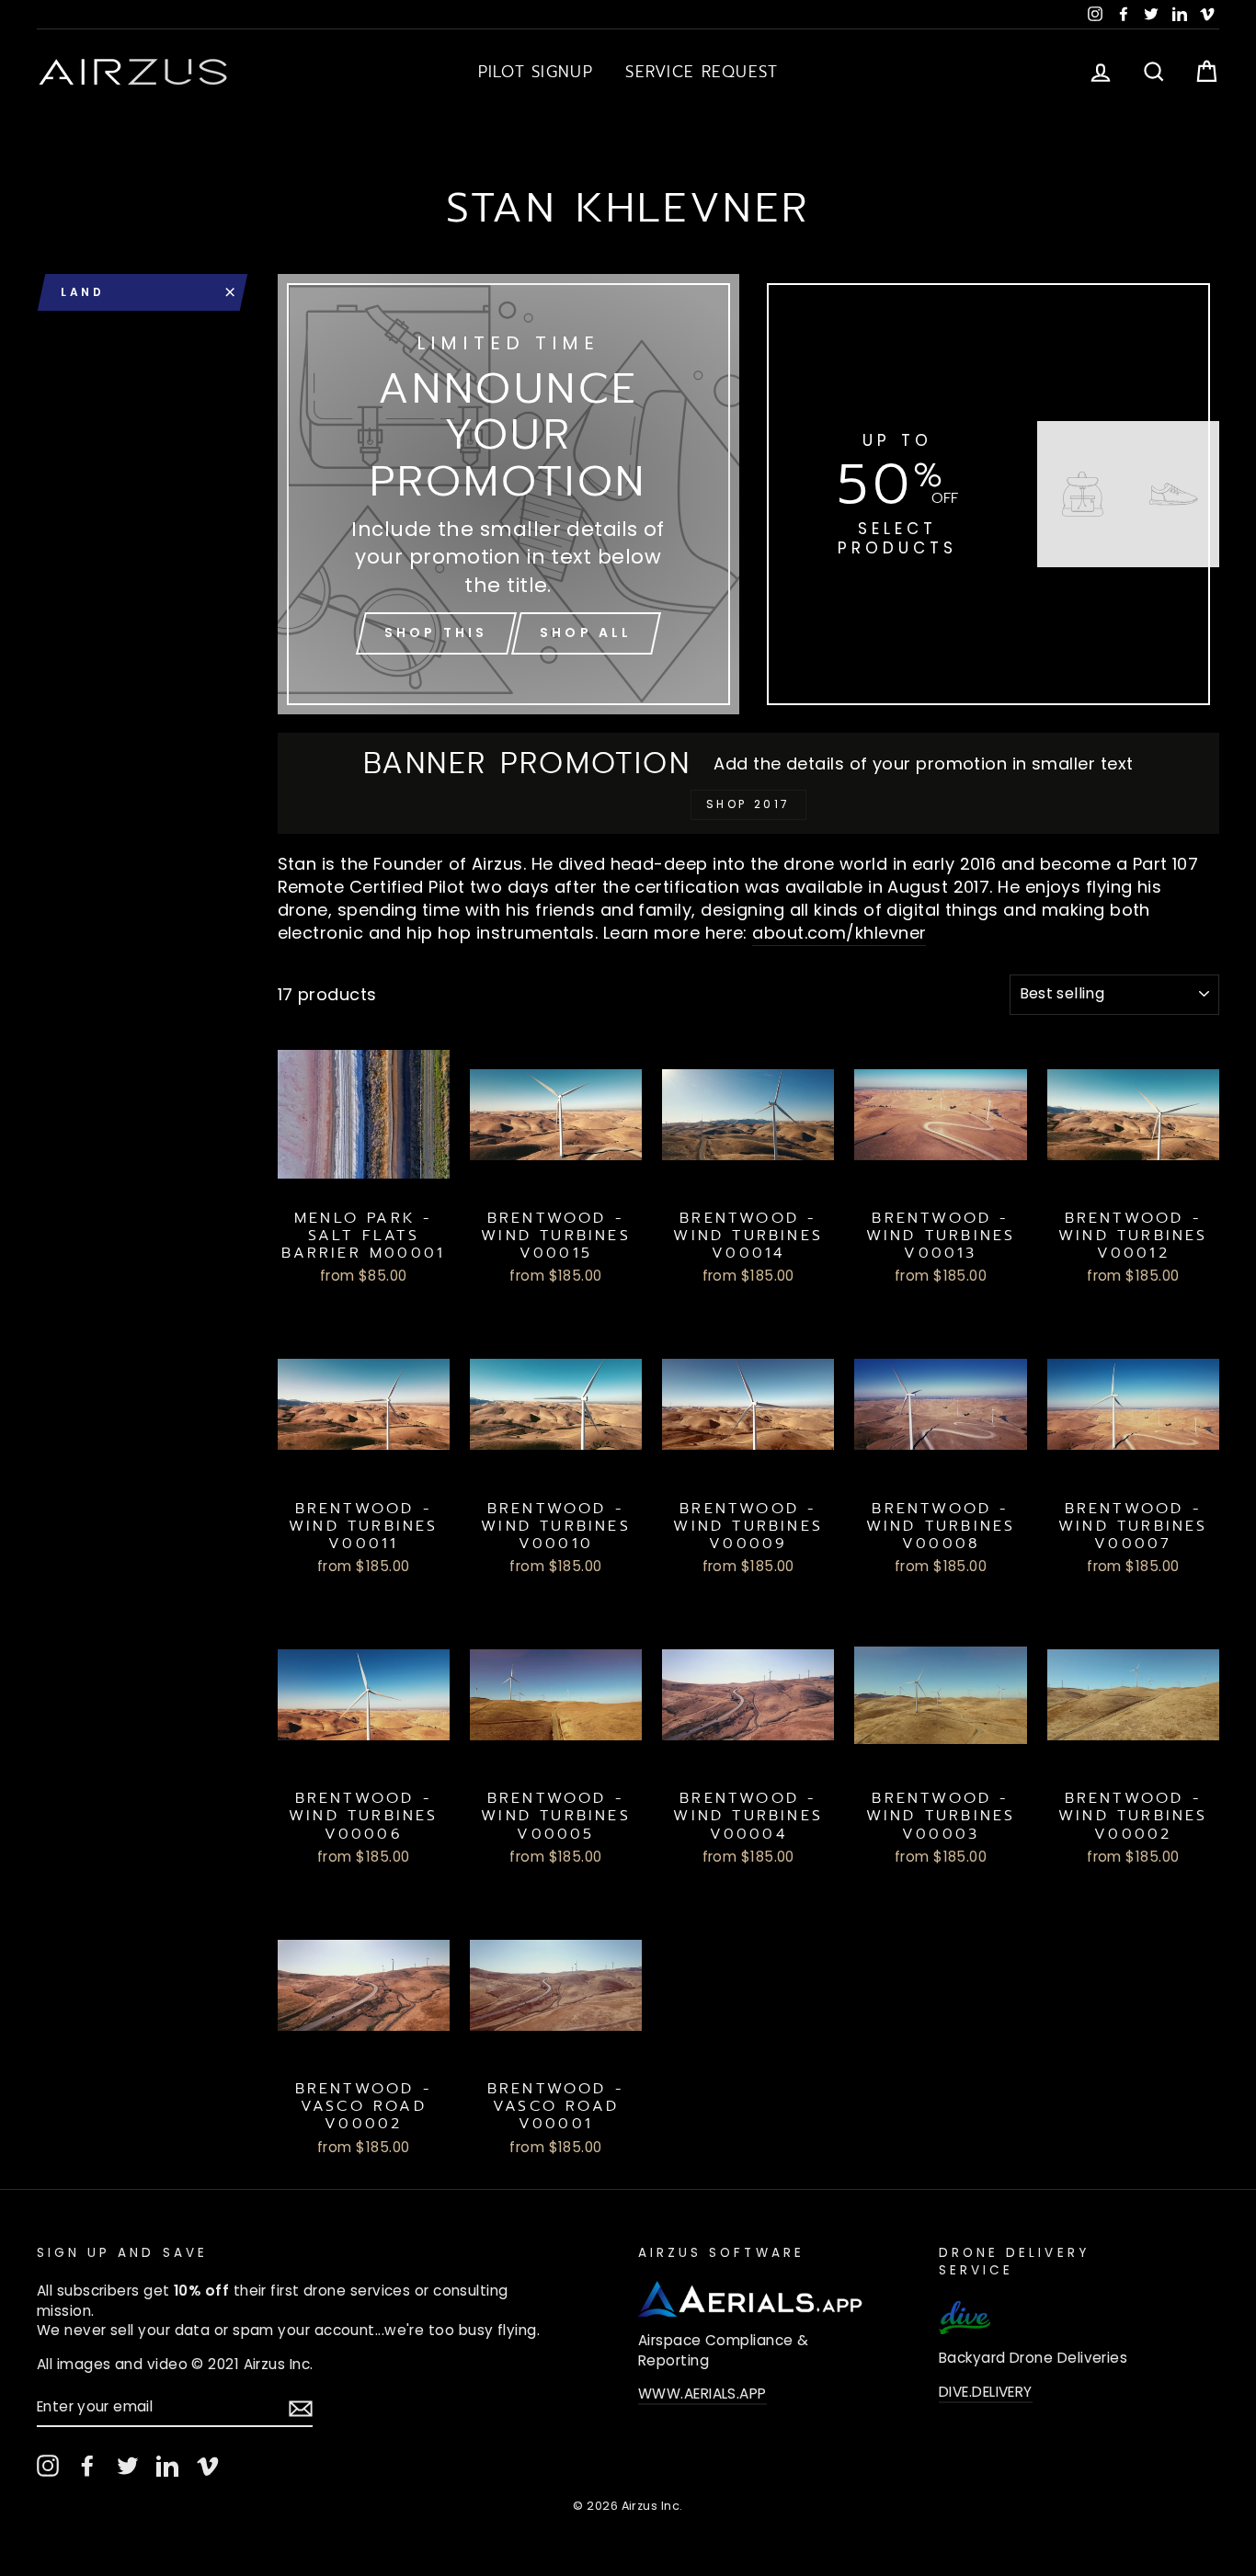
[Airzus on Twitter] (128, 2466)
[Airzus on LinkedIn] (167, 2466)
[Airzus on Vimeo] (208, 2466)
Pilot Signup (536, 72)
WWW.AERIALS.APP (702, 2394)
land (82, 292)
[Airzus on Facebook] (87, 2466)
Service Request (702, 72)
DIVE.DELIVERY (986, 2392)
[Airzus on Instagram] (48, 2466)
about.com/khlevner (839, 933)
